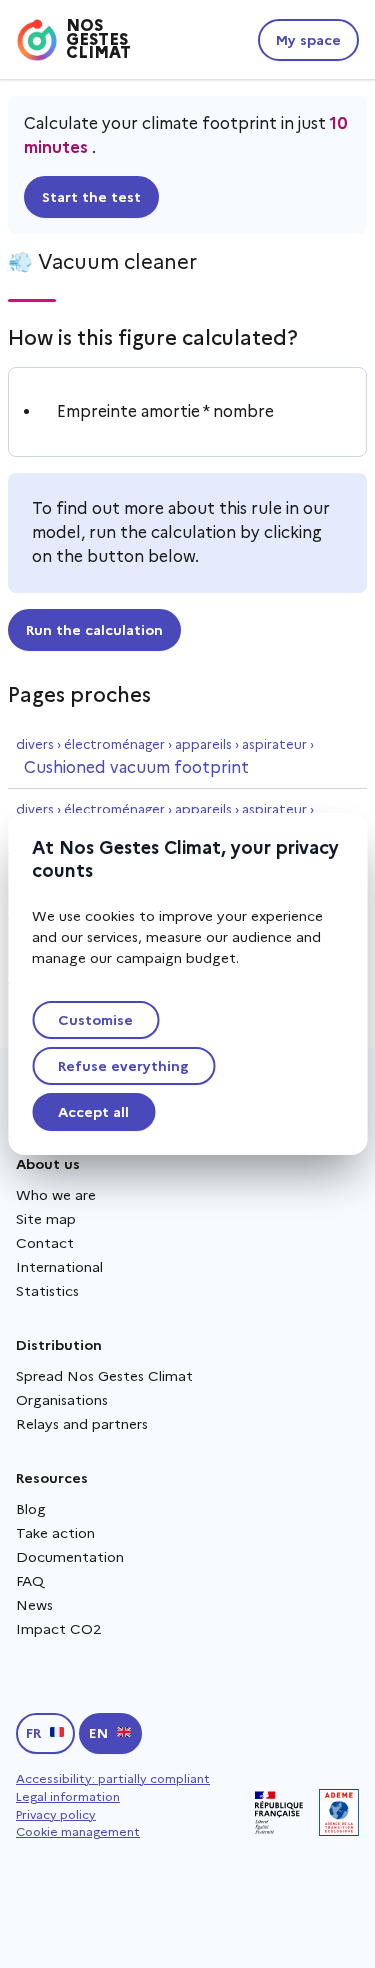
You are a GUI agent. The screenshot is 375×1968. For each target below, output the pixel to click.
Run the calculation (94, 630)
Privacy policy (56, 1814)
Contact (45, 1243)
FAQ (30, 1581)
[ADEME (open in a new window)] (339, 1812)
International (59, 1267)
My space (308, 40)
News (34, 1605)
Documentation (70, 1557)
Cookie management (78, 1831)
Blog (31, 1509)
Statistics (47, 1291)
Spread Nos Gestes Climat (104, 1376)
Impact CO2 (59, 1629)
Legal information (68, 1796)
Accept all (93, 1112)
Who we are (56, 1195)
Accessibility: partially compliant (113, 1778)
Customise (95, 1020)
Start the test (91, 197)
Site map (46, 1219)
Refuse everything (123, 1066)
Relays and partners (82, 1424)
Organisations (62, 1400)
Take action (55, 1533)
